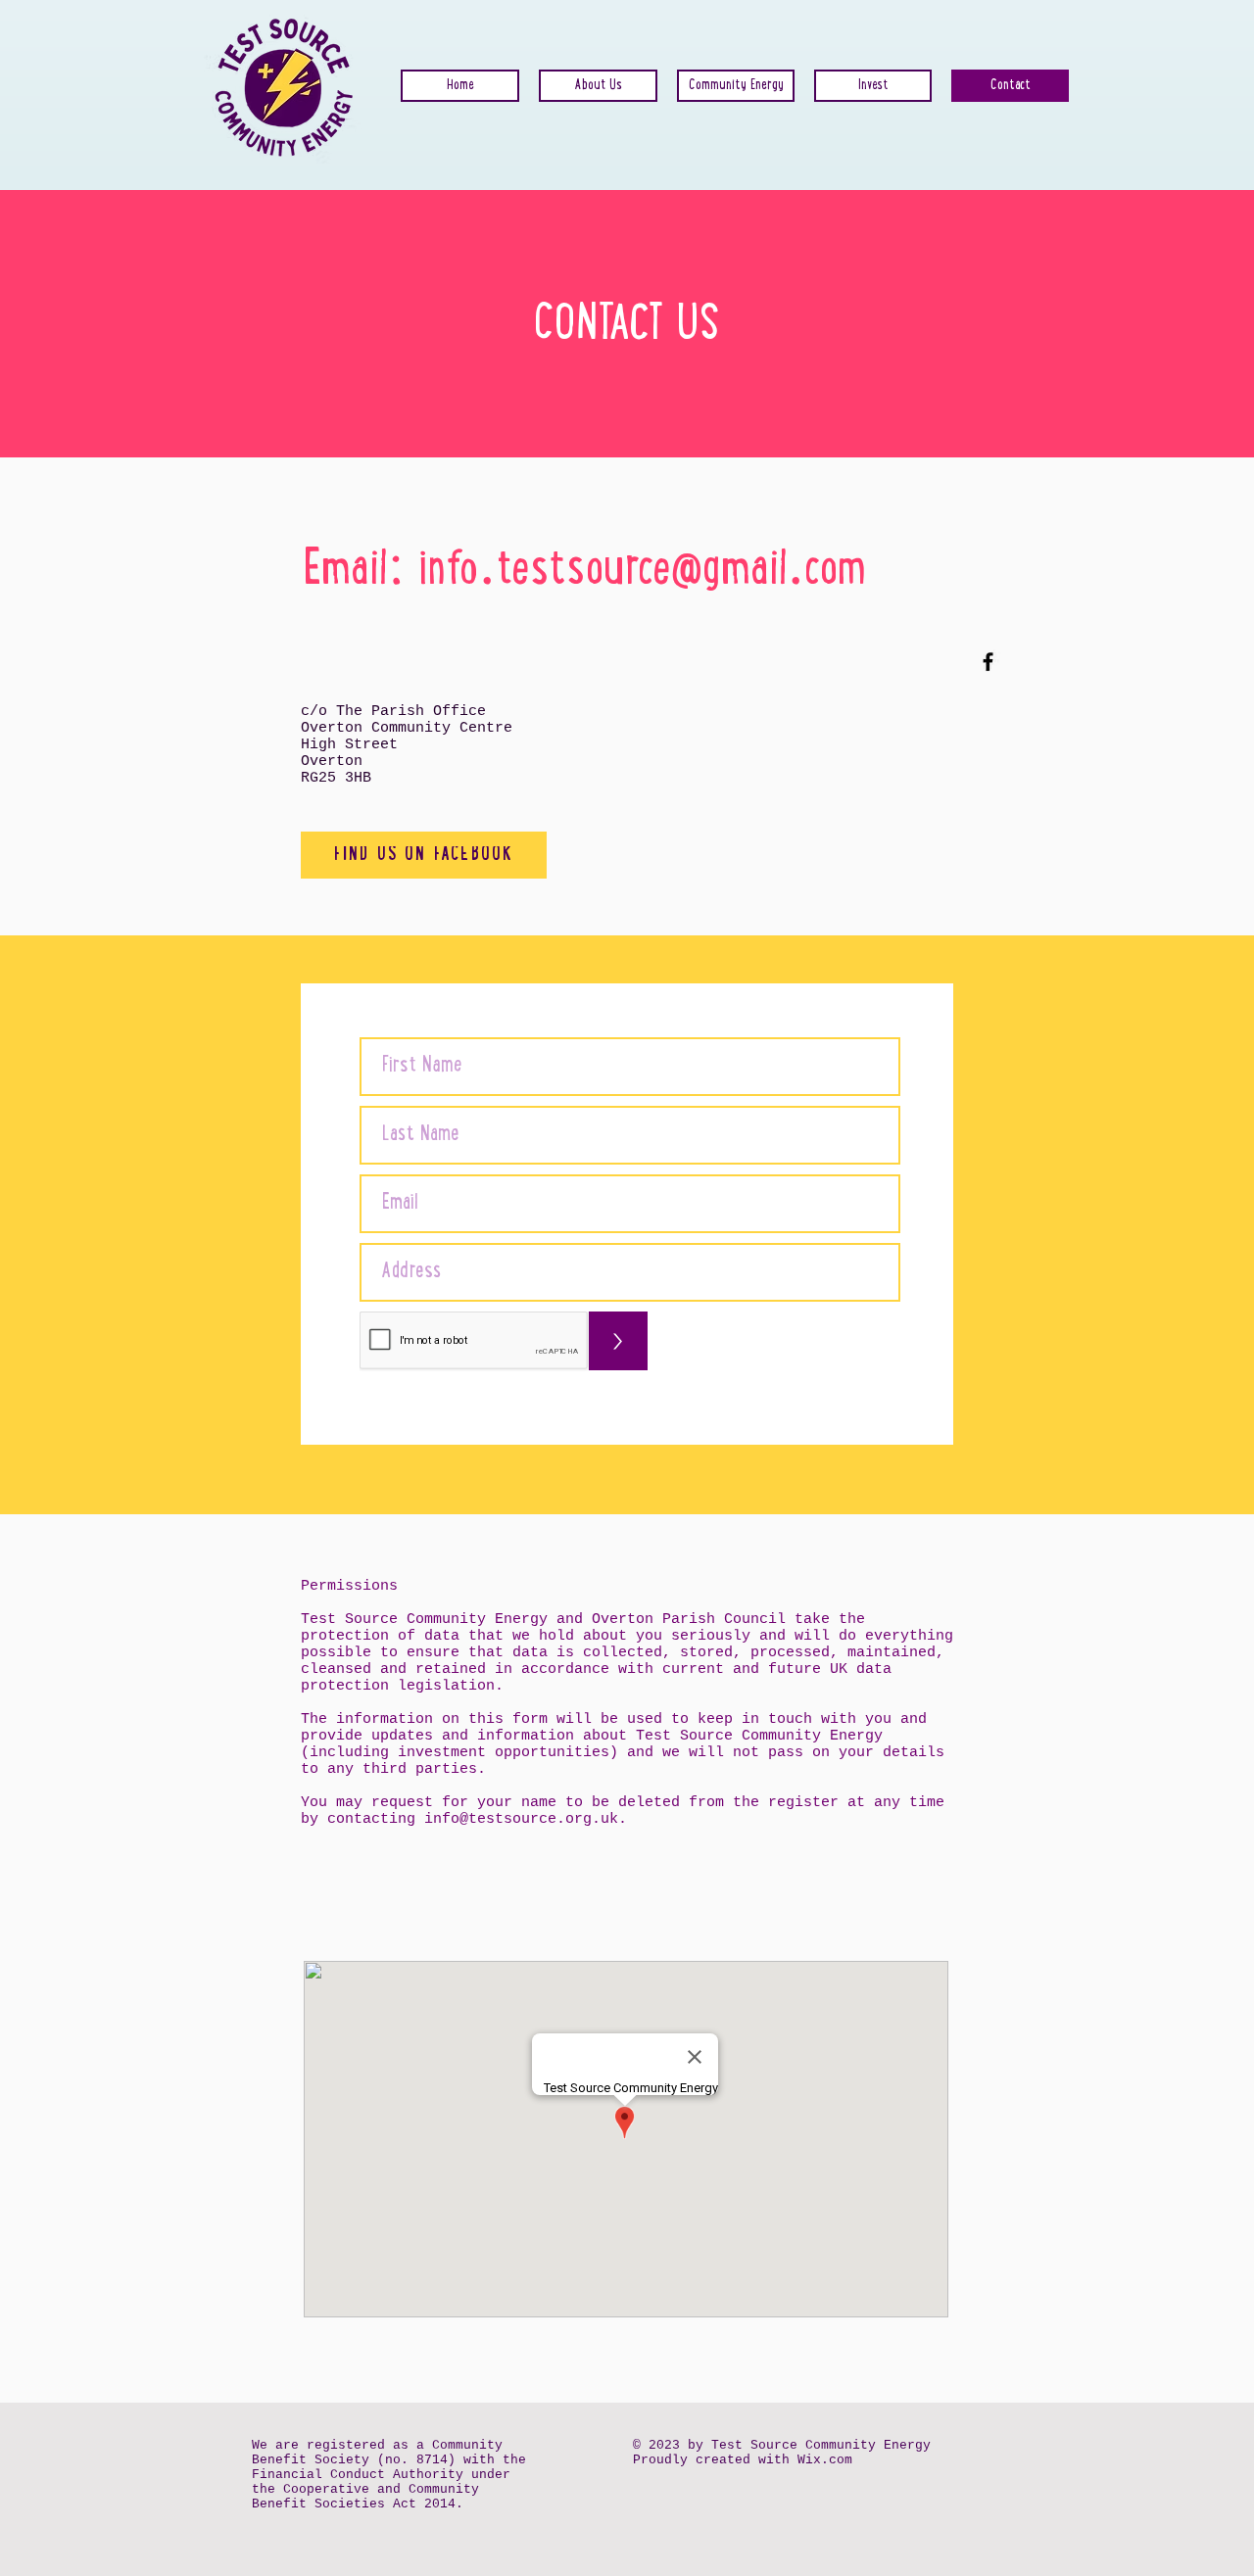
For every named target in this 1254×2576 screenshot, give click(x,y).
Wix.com (825, 2460)
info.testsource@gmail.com (642, 573)
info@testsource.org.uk (521, 1819)
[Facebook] (988, 662)
